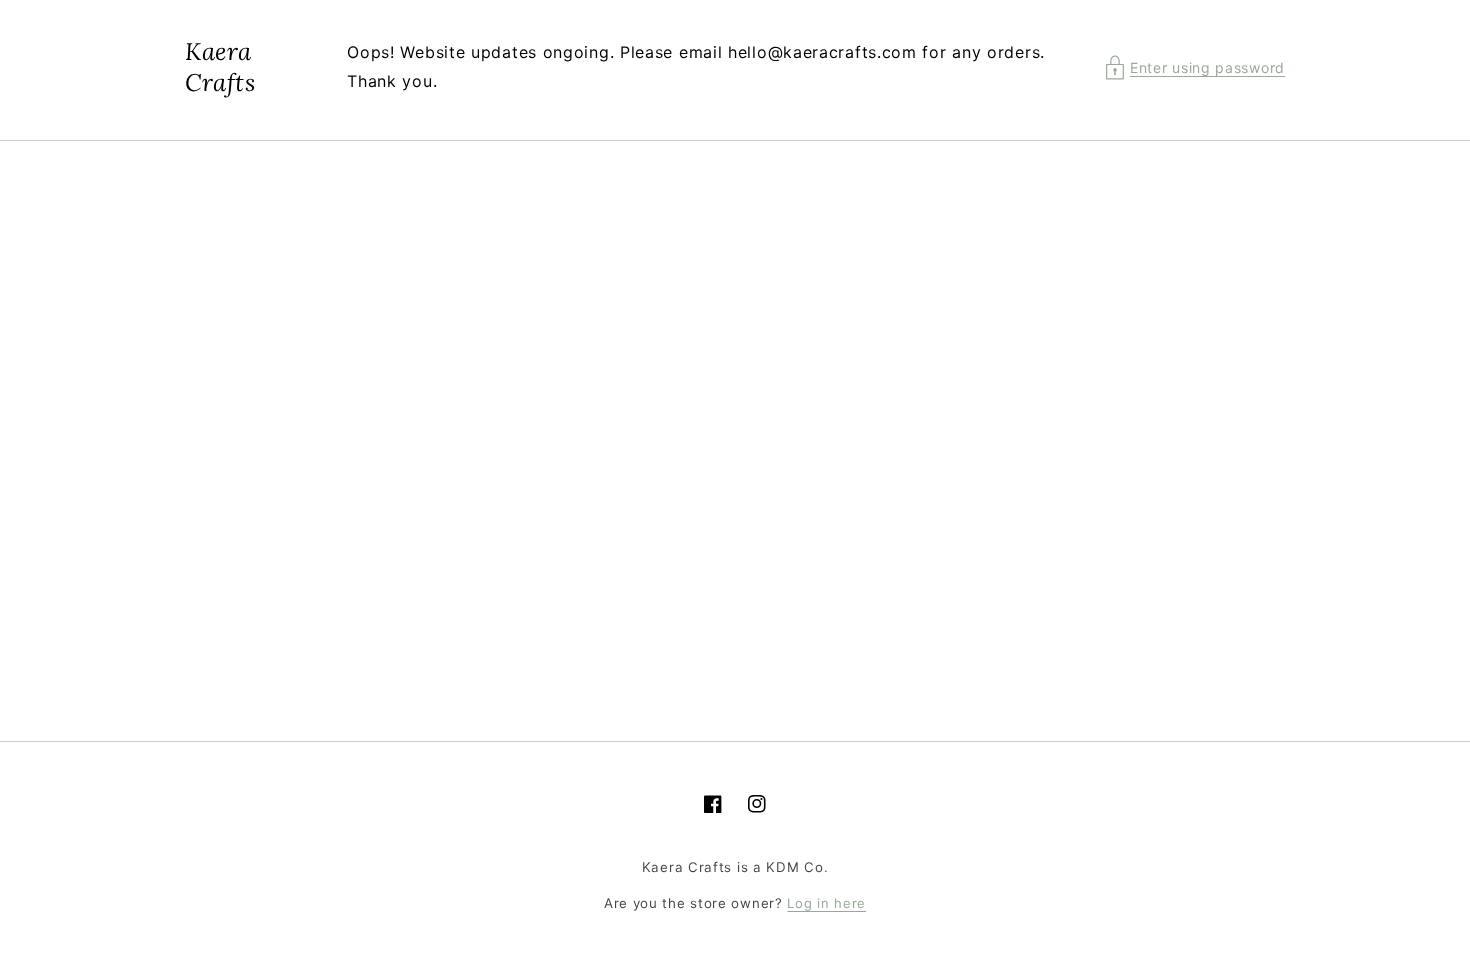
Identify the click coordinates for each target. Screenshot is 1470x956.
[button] (1195, 67)
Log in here (826, 903)
